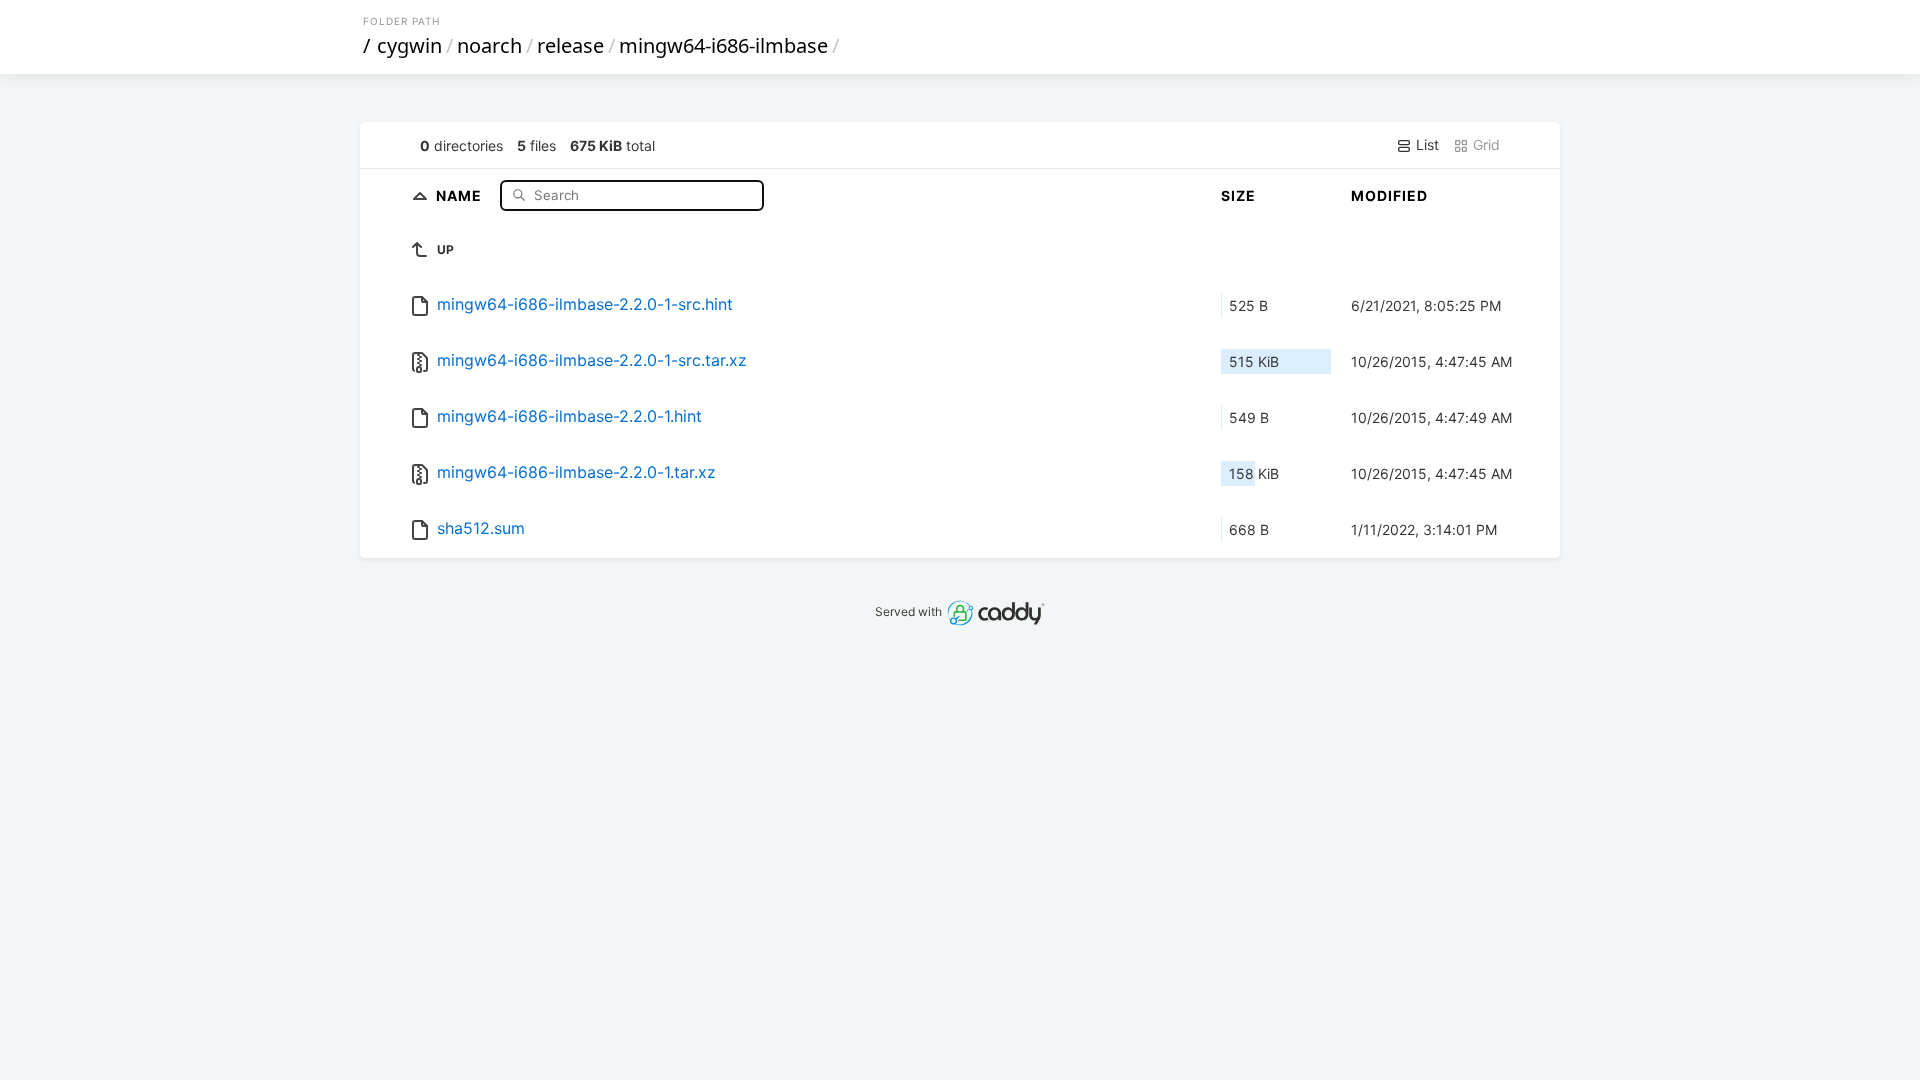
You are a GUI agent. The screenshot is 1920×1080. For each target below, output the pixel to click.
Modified (1389, 195)
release (570, 45)
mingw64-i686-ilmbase (723, 45)
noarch (489, 45)
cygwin (409, 45)
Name (461, 194)
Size (1238, 195)
